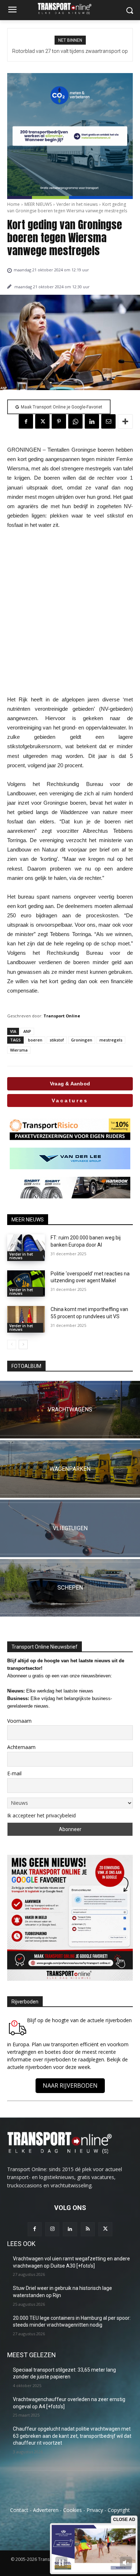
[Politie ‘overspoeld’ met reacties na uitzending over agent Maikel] (26, 1284)
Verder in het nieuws (77, 204)
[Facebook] (26, 421)
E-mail (14, 1773)
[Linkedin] (92, 421)
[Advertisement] (70, 612)
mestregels (111, 1040)
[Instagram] (52, 2229)
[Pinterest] (59, 421)
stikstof (57, 1040)
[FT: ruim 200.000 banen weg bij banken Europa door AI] (26, 1248)
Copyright (119, 2510)
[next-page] (23, 1345)
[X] (42, 421)
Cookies (73, 2510)
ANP (27, 1031)
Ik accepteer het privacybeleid (41, 1815)
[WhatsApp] (75, 421)
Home (13, 204)
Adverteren (46, 2510)
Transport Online (62, 1016)
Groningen (82, 1040)
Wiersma (19, 1050)
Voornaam (19, 1721)
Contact (19, 2510)
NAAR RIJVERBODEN (70, 2085)
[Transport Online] (70, 8)
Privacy (95, 2510)
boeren (35, 1040)
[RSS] (88, 2229)
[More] (125, 421)
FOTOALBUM (26, 1366)
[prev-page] (12, 1345)
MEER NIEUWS (38, 204)
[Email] (108, 421)
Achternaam (21, 1747)
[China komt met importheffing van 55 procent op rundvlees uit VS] (26, 1319)
